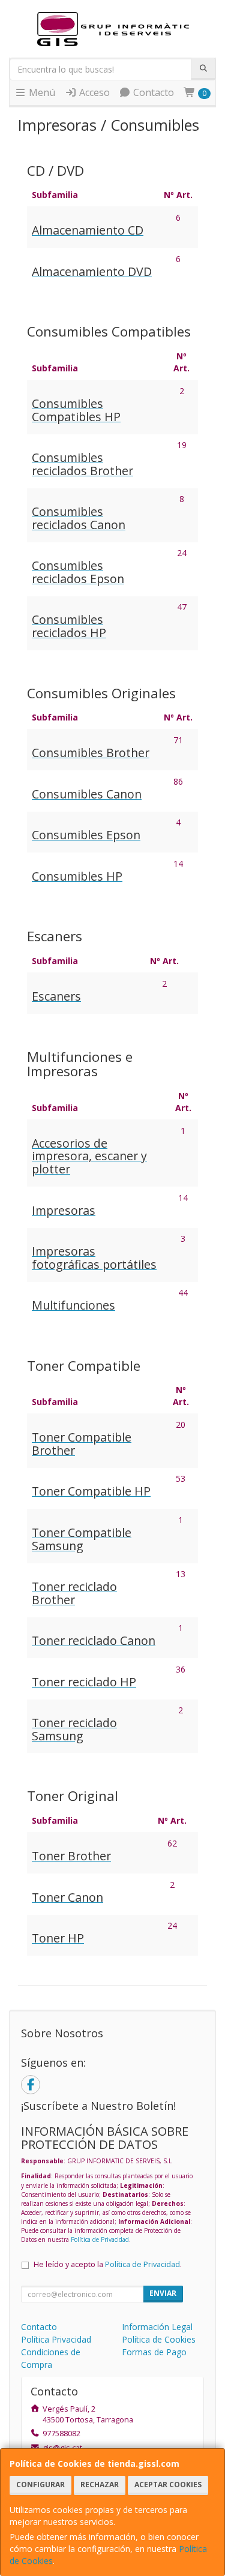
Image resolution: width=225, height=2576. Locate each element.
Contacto (152, 92)
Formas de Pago (154, 2352)
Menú (41, 92)
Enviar (163, 2293)
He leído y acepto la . (108, 2264)
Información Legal (157, 2327)
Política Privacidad (56, 2339)
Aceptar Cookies (168, 2485)
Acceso (93, 92)
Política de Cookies (159, 2339)
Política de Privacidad (100, 2239)
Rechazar (100, 2485)
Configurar (40, 2485)
